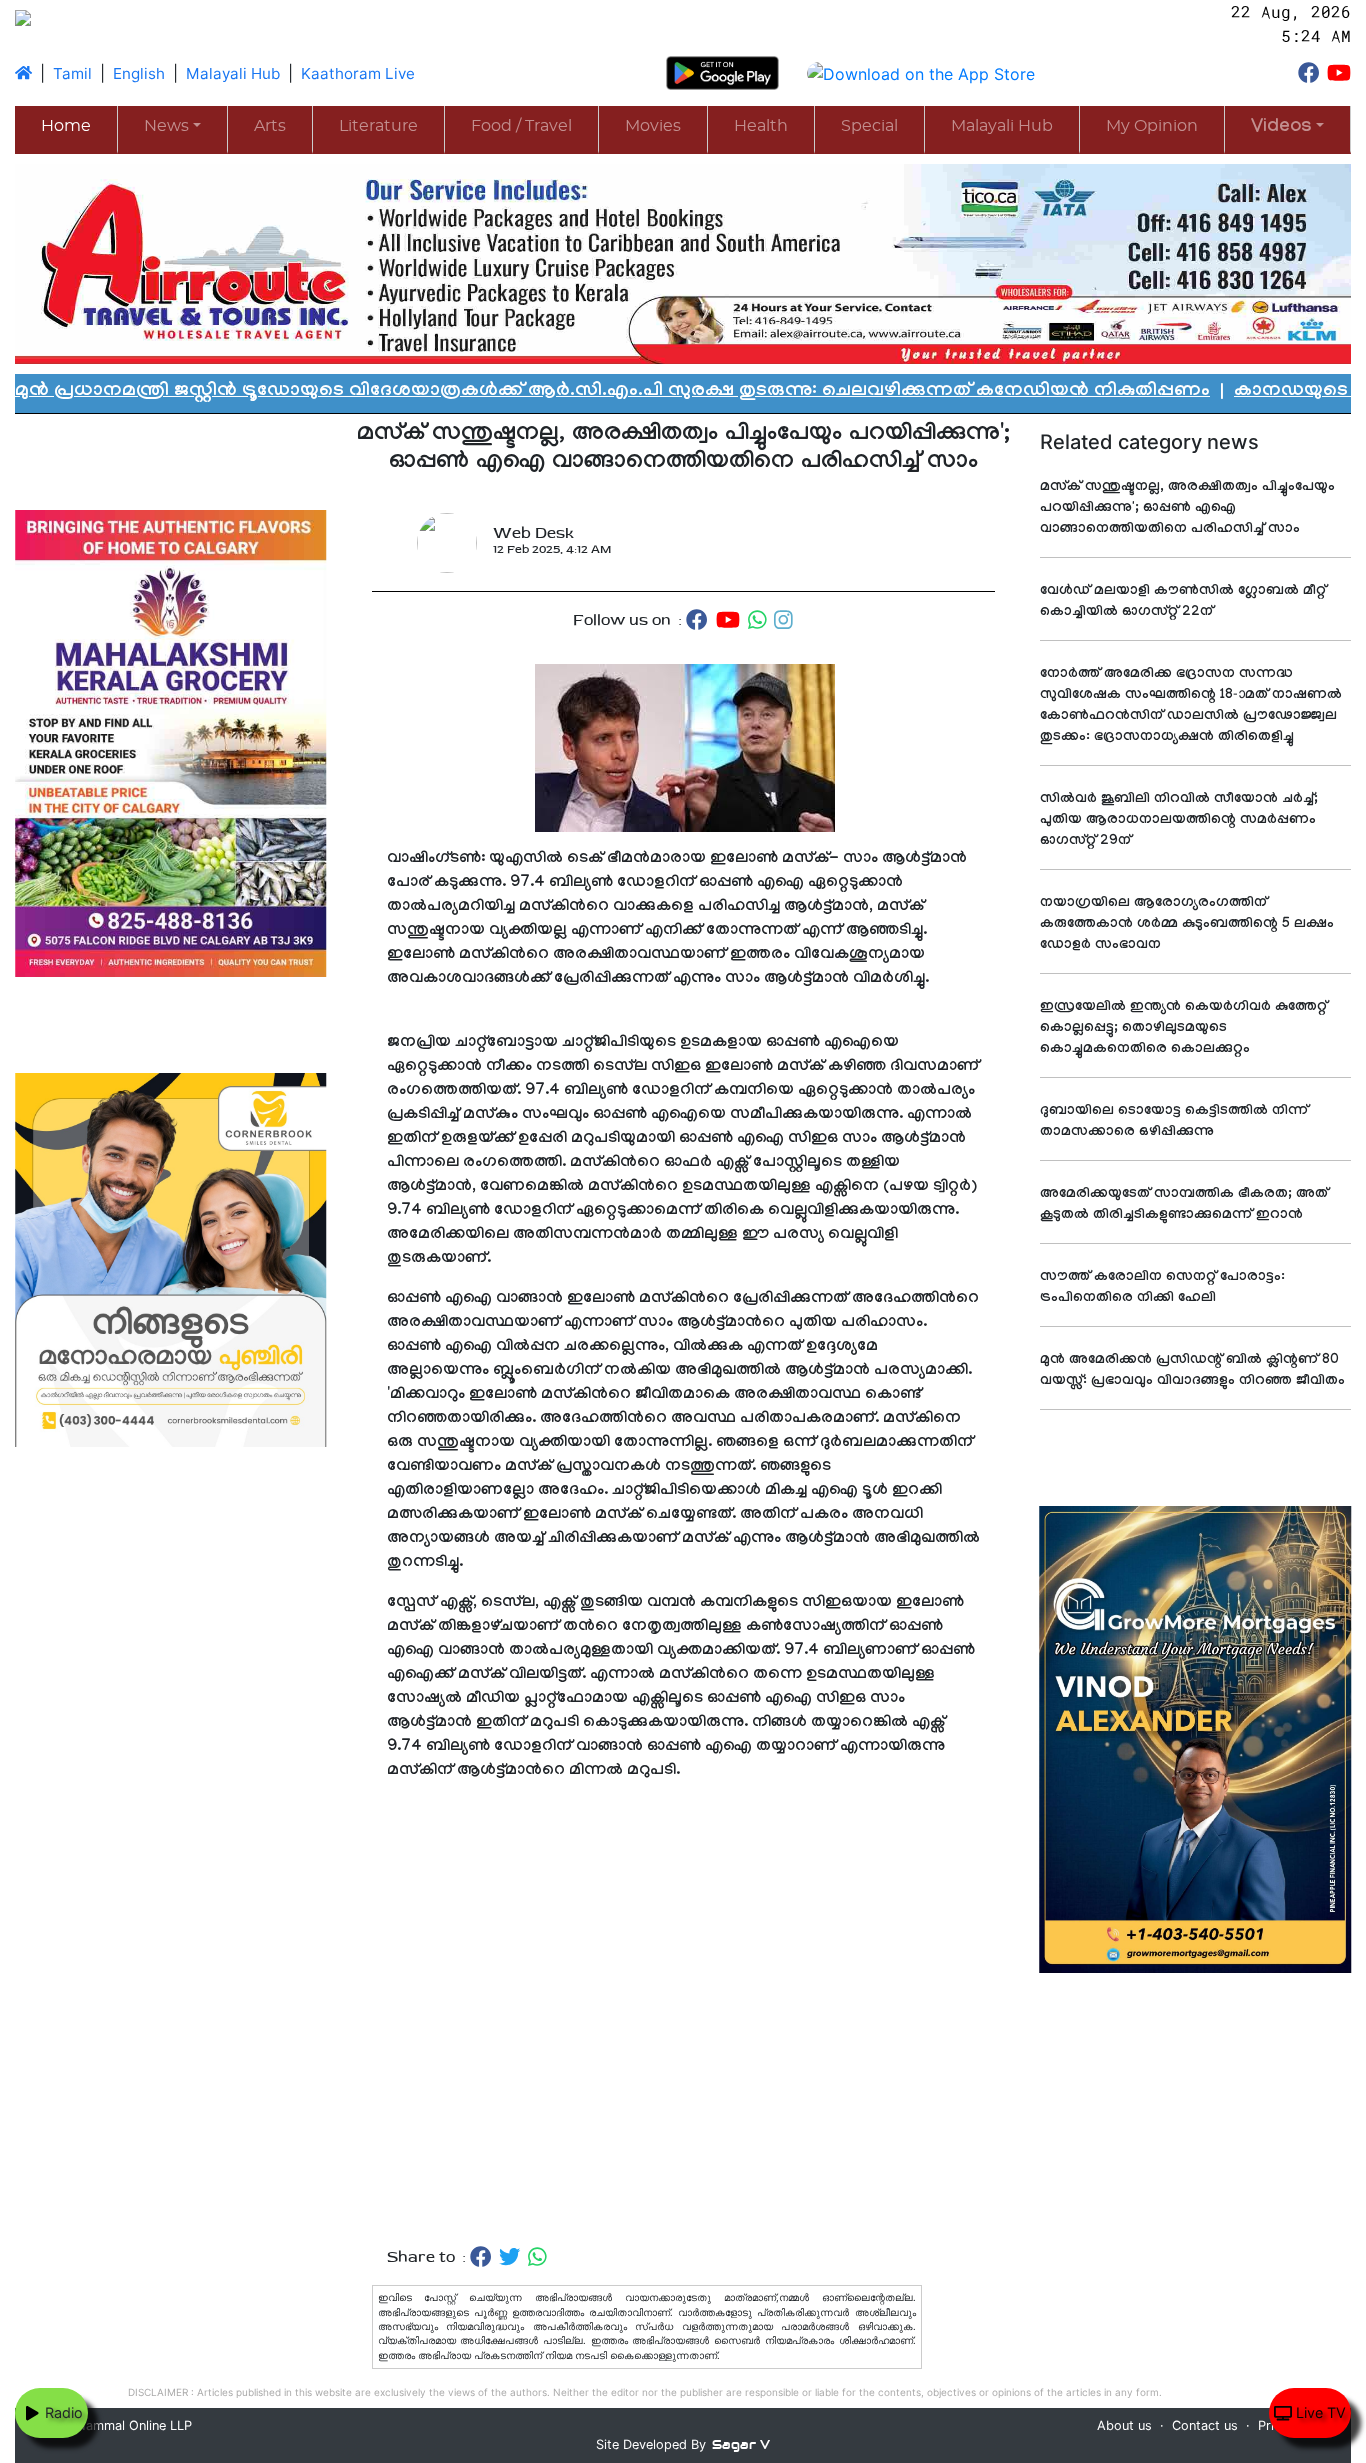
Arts (270, 126)
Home (66, 126)
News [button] (166, 126)
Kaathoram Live (358, 73)
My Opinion (1152, 126)
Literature (378, 126)
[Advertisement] (683, 2014)
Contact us (1205, 2425)
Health (761, 126)
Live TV (1319, 2412)
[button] (1287, 128)
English (139, 73)
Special (869, 126)
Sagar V (741, 2444)
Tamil (72, 73)
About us (1124, 2425)
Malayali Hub (233, 73)
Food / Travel (521, 126)
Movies (653, 126)
